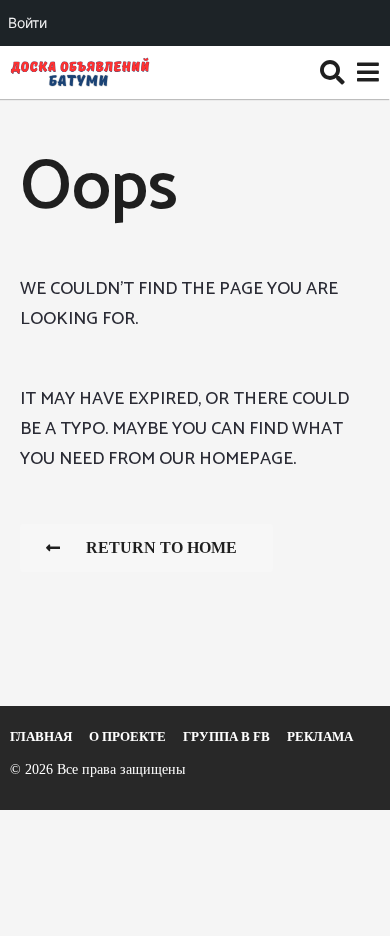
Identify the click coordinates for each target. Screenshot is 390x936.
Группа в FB (226, 736)
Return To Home (161, 547)
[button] (332, 72)
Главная (41, 736)
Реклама (320, 736)
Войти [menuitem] (27, 22)
